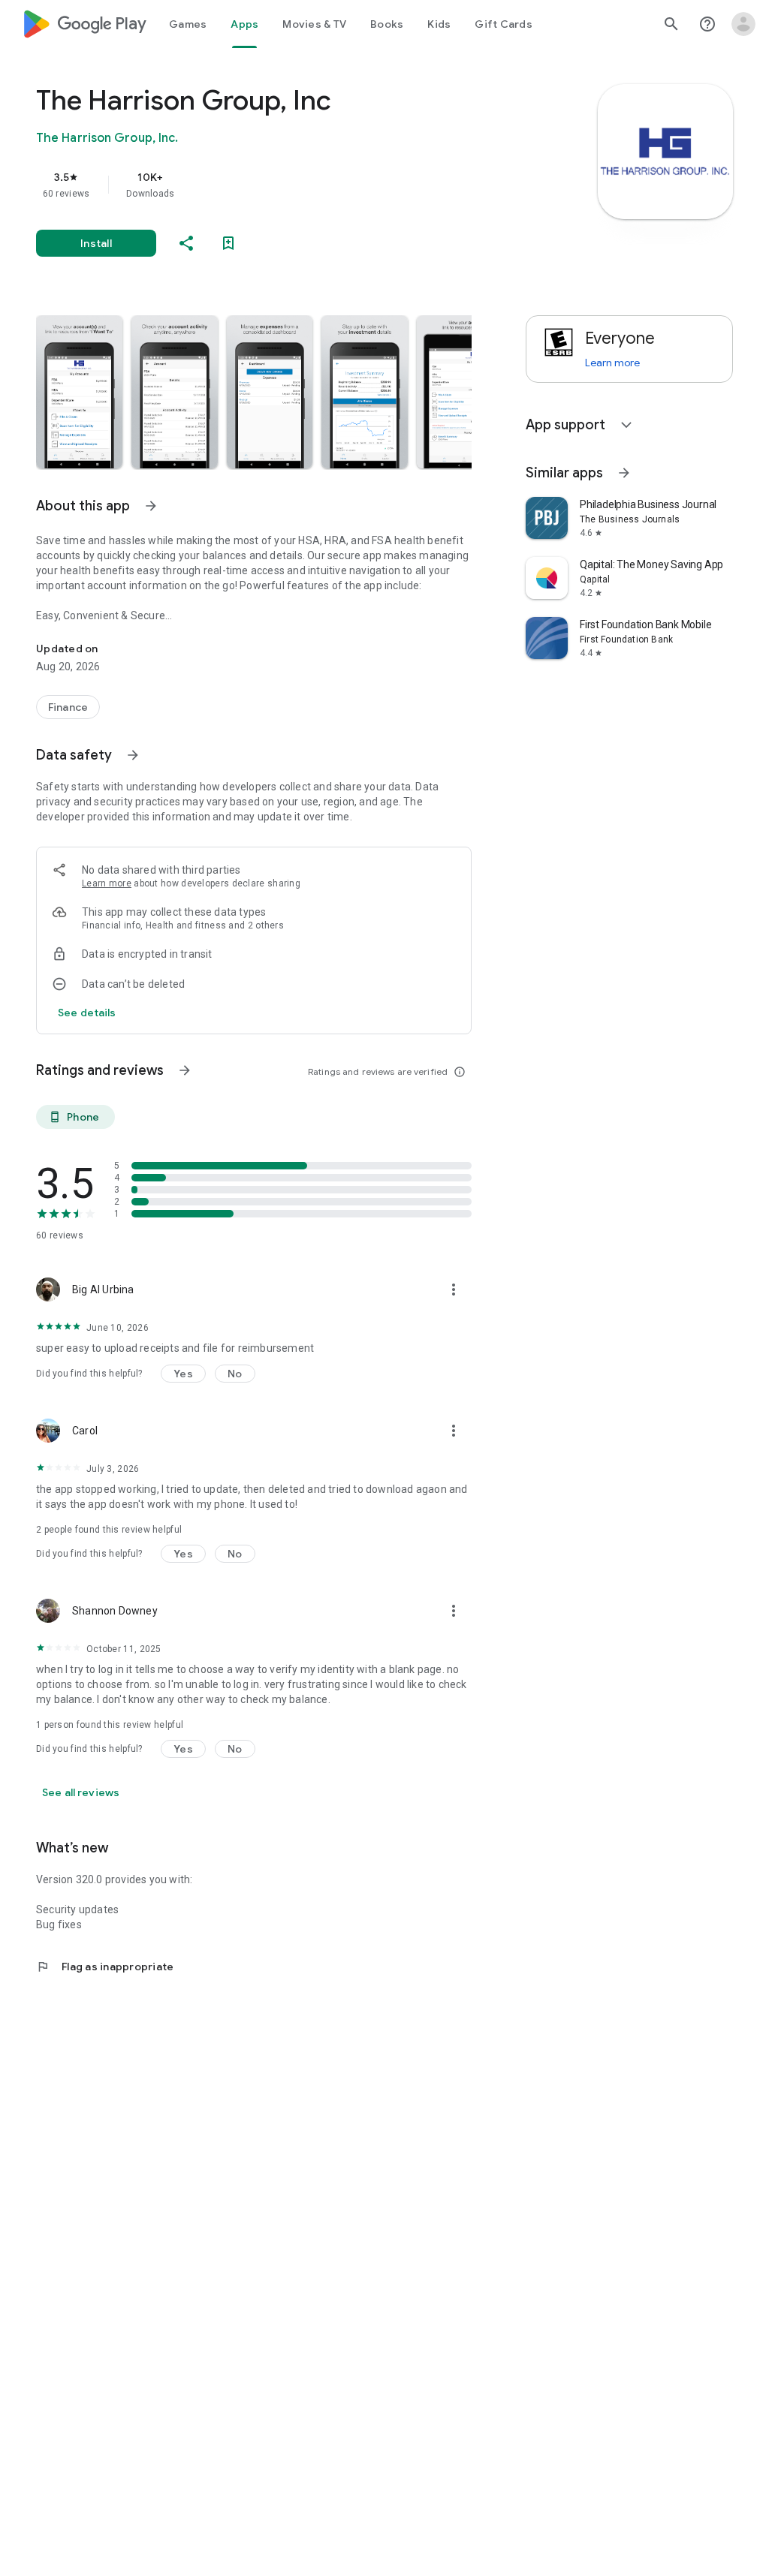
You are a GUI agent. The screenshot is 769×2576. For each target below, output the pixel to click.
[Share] (186, 243)
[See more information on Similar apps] (624, 473)
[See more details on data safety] (87, 1013)
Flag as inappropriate (105, 1967)
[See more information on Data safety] (133, 755)
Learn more (107, 883)
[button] (79, 392)
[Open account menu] (743, 24)
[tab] (188, 24)
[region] (275, 185)
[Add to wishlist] (228, 243)
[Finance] (68, 707)
